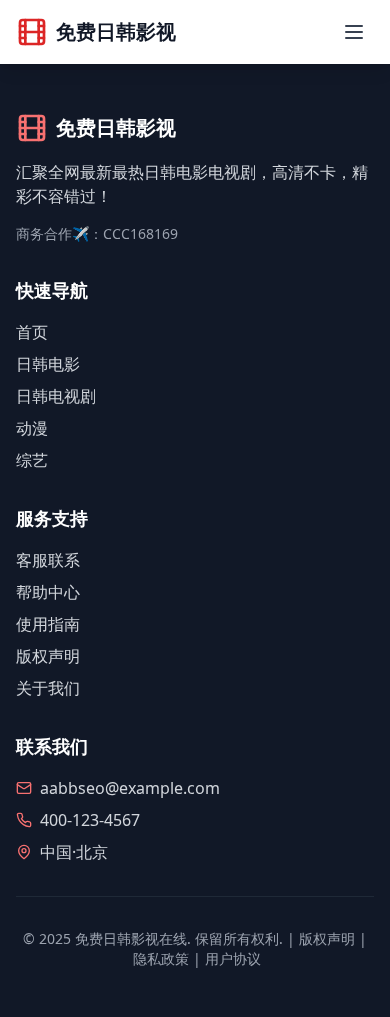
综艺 (32, 460)
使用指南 (48, 624)
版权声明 (48, 656)
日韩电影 (48, 364)
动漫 (32, 428)
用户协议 (233, 958)
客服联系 (48, 560)
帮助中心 (48, 592)
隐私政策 (161, 958)
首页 (32, 332)
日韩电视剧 (56, 396)
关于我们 (48, 688)
